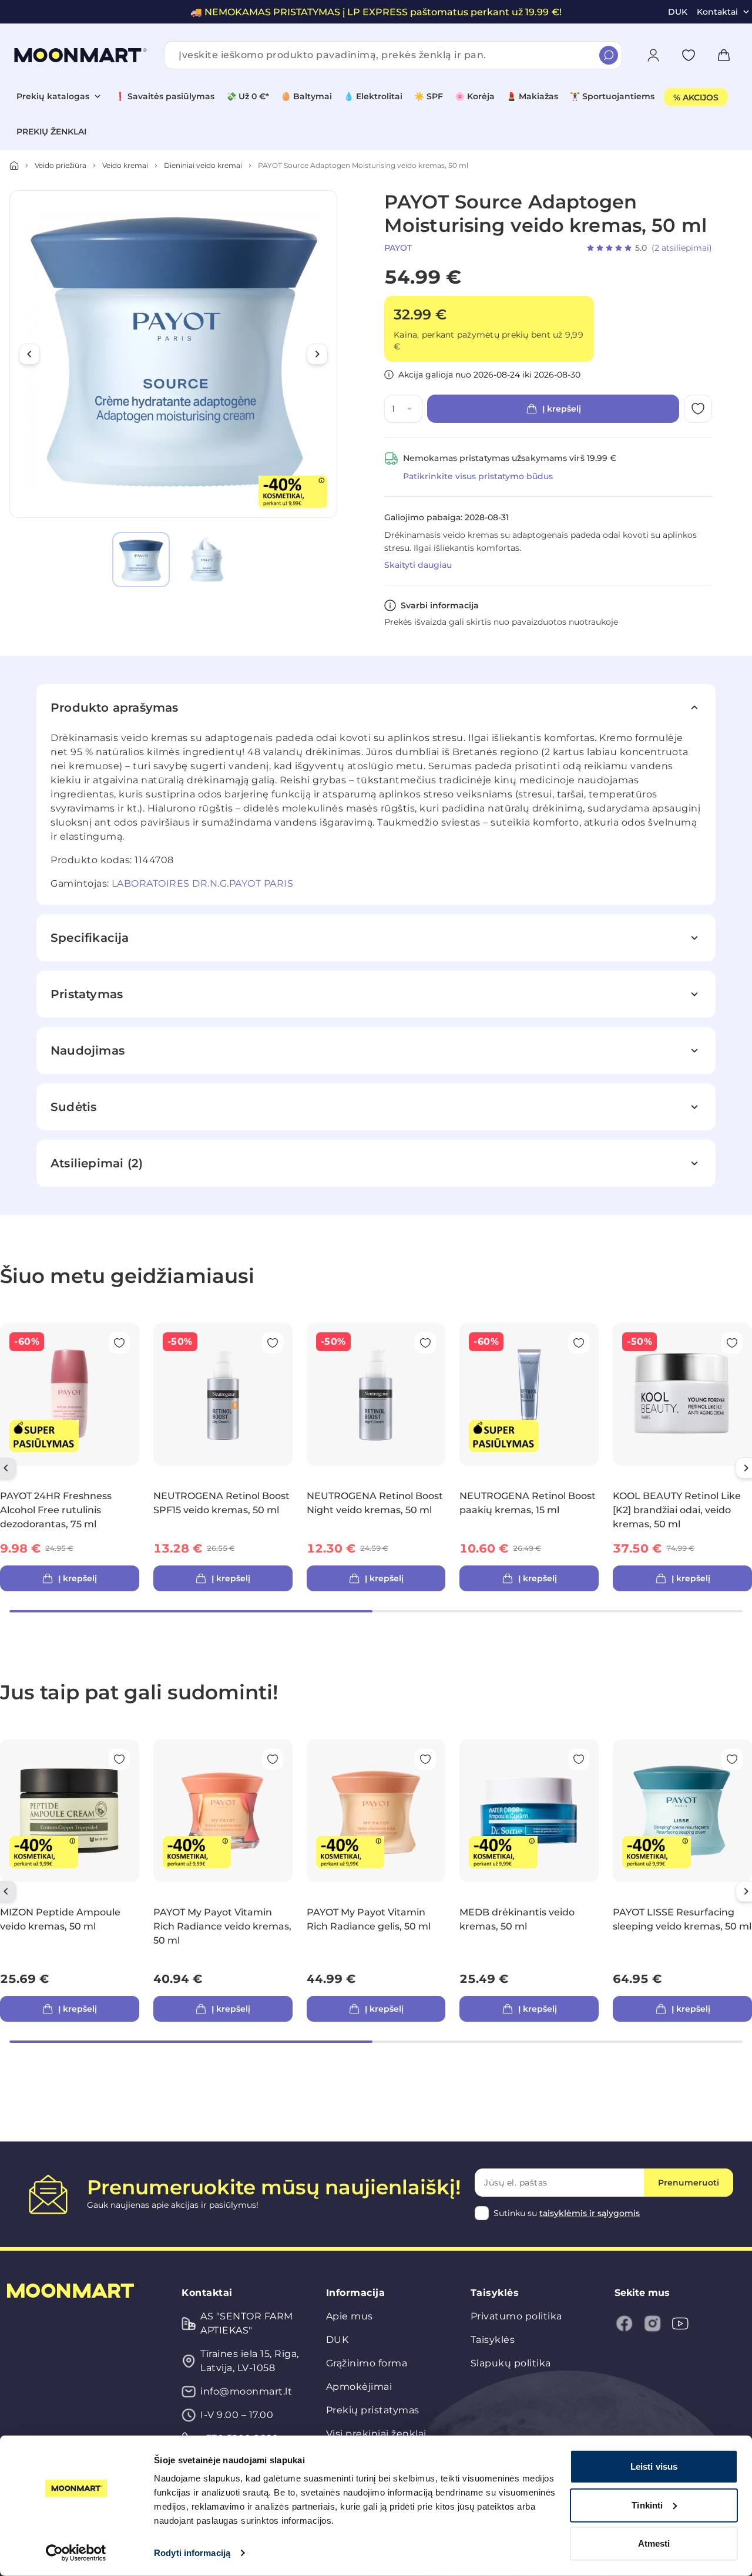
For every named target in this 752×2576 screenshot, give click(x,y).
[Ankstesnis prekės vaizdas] (29, 354)
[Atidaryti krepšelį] (724, 55)
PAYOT (398, 248)
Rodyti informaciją (192, 2553)
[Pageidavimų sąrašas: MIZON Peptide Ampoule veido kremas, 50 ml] (119, 1759)
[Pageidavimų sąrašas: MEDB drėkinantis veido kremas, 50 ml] (579, 1759)
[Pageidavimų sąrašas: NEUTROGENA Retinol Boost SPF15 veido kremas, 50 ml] (273, 1343)
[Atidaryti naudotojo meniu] (653, 55)
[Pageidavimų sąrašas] (689, 55)
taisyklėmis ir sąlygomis (590, 2213)
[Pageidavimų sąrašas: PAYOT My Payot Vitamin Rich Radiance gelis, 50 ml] (425, 1759)
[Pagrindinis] (14, 166)
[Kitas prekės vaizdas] (317, 354)
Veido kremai (125, 165)
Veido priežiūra (61, 165)
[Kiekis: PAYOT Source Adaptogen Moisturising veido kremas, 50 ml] (412, 409)
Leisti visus (654, 2466)
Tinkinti (647, 2505)
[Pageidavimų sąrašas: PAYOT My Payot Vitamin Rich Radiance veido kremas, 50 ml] (273, 1759)
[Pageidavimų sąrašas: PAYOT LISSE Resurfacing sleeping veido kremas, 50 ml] (732, 1759)
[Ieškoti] (609, 55)
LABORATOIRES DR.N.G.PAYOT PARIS (203, 883)
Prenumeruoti (689, 2183)
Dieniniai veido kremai (203, 165)
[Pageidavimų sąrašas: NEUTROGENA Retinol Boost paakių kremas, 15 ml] (579, 1343)
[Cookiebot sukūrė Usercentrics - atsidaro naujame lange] (76, 2553)
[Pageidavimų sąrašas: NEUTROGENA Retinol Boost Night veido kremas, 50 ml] (425, 1343)
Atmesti (654, 2543)
